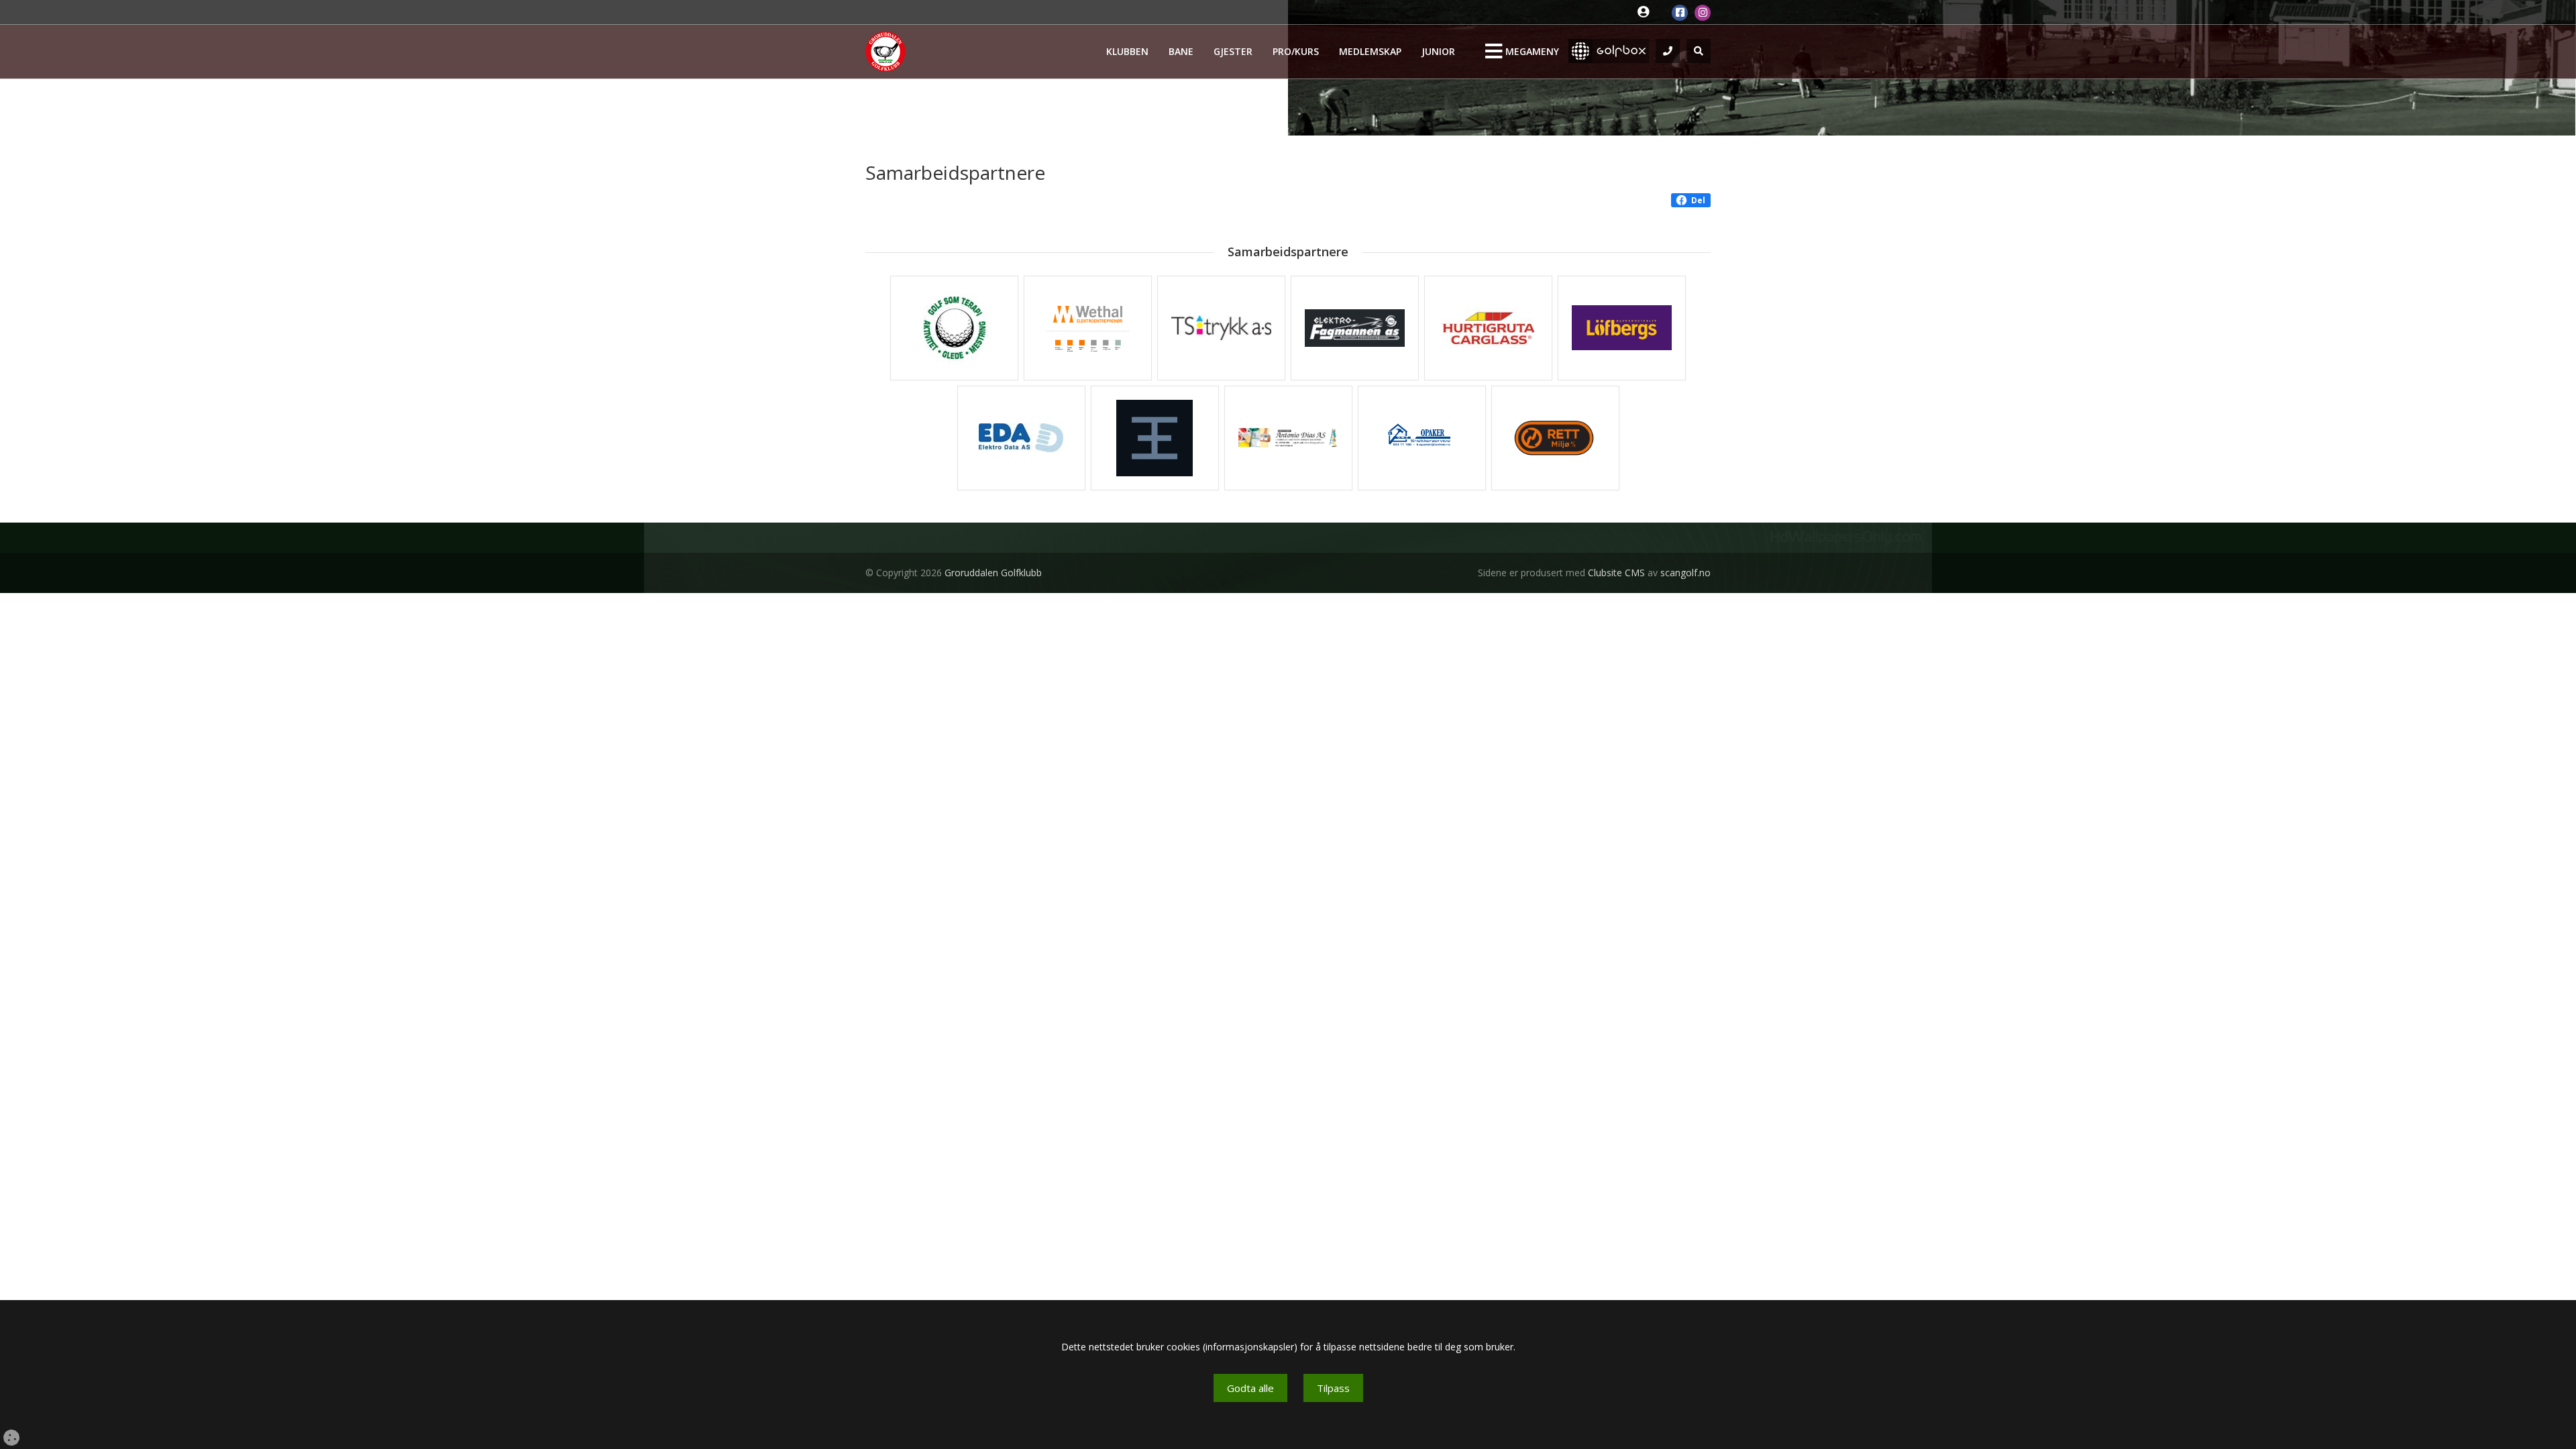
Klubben (1127, 51)
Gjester (1233, 51)
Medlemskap (1370, 51)
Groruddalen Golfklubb (993, 573)
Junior (1438, 51)
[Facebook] (1680, 13)
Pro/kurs (1296, 51)
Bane (1181, 51)
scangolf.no (1685, 573)
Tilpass (1333, 1388)
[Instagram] (1703, 13)
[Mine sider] (1647, 12)
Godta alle (1250, 1388)
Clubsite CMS (1616, 573)
